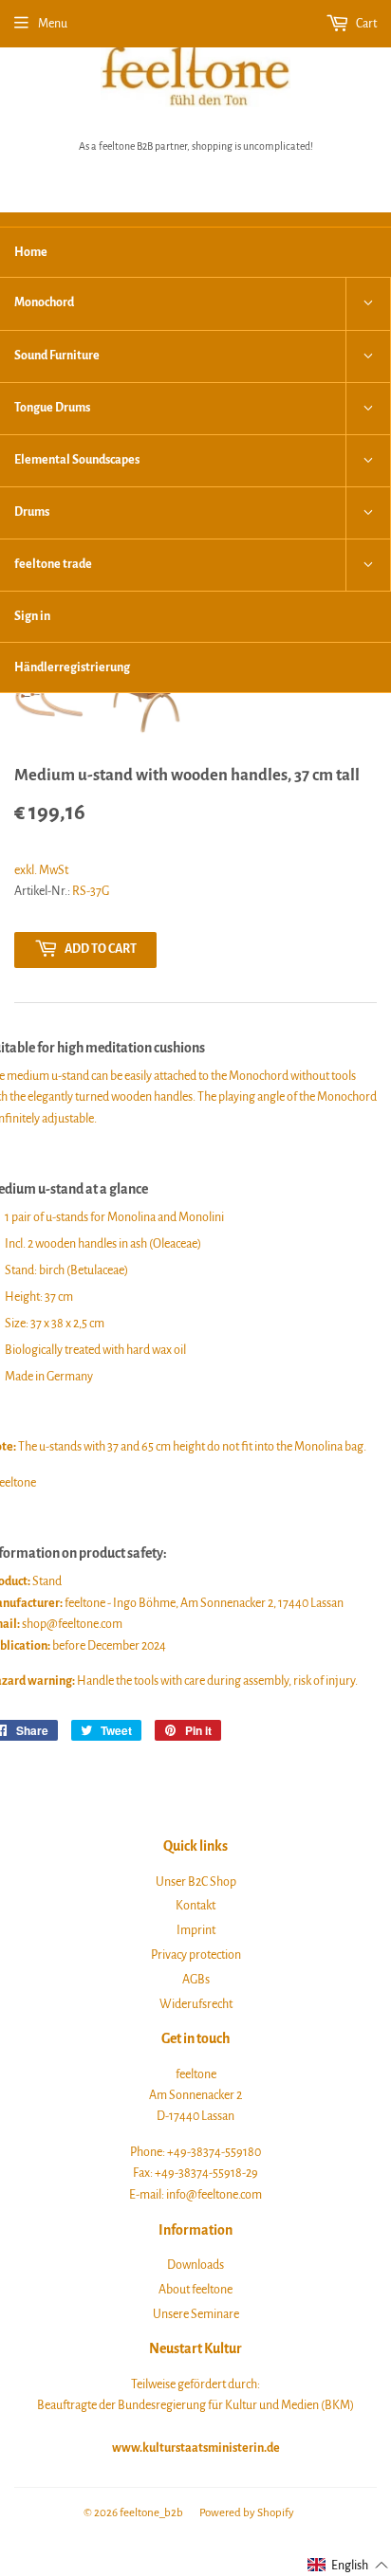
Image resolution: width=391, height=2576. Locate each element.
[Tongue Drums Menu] (368, 409)
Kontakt (195, 1906)
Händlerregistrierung (72, 667)
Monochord (44, 302)
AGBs (196, 1980)
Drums (32, 512)
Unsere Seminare (196, 2314)
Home (31, 252)
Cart (365, 24)
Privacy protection (196, 1955)
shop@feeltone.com (72, 1624)
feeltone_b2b (151, 2513)
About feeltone (195, 2290)
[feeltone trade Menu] (368, 565)
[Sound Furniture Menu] (368, 356)
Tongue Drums (52, 408)
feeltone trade (53, 564)
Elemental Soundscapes (77, 460)
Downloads (195, 2265)
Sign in (32, 616)
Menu (53, 24)
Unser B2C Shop (196, 1882)
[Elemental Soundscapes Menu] (368, 461)
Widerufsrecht (196, 2004)
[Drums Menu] (368, 513)
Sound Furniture (57, 356)
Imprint (196, 1930)
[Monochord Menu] (368, 303)
